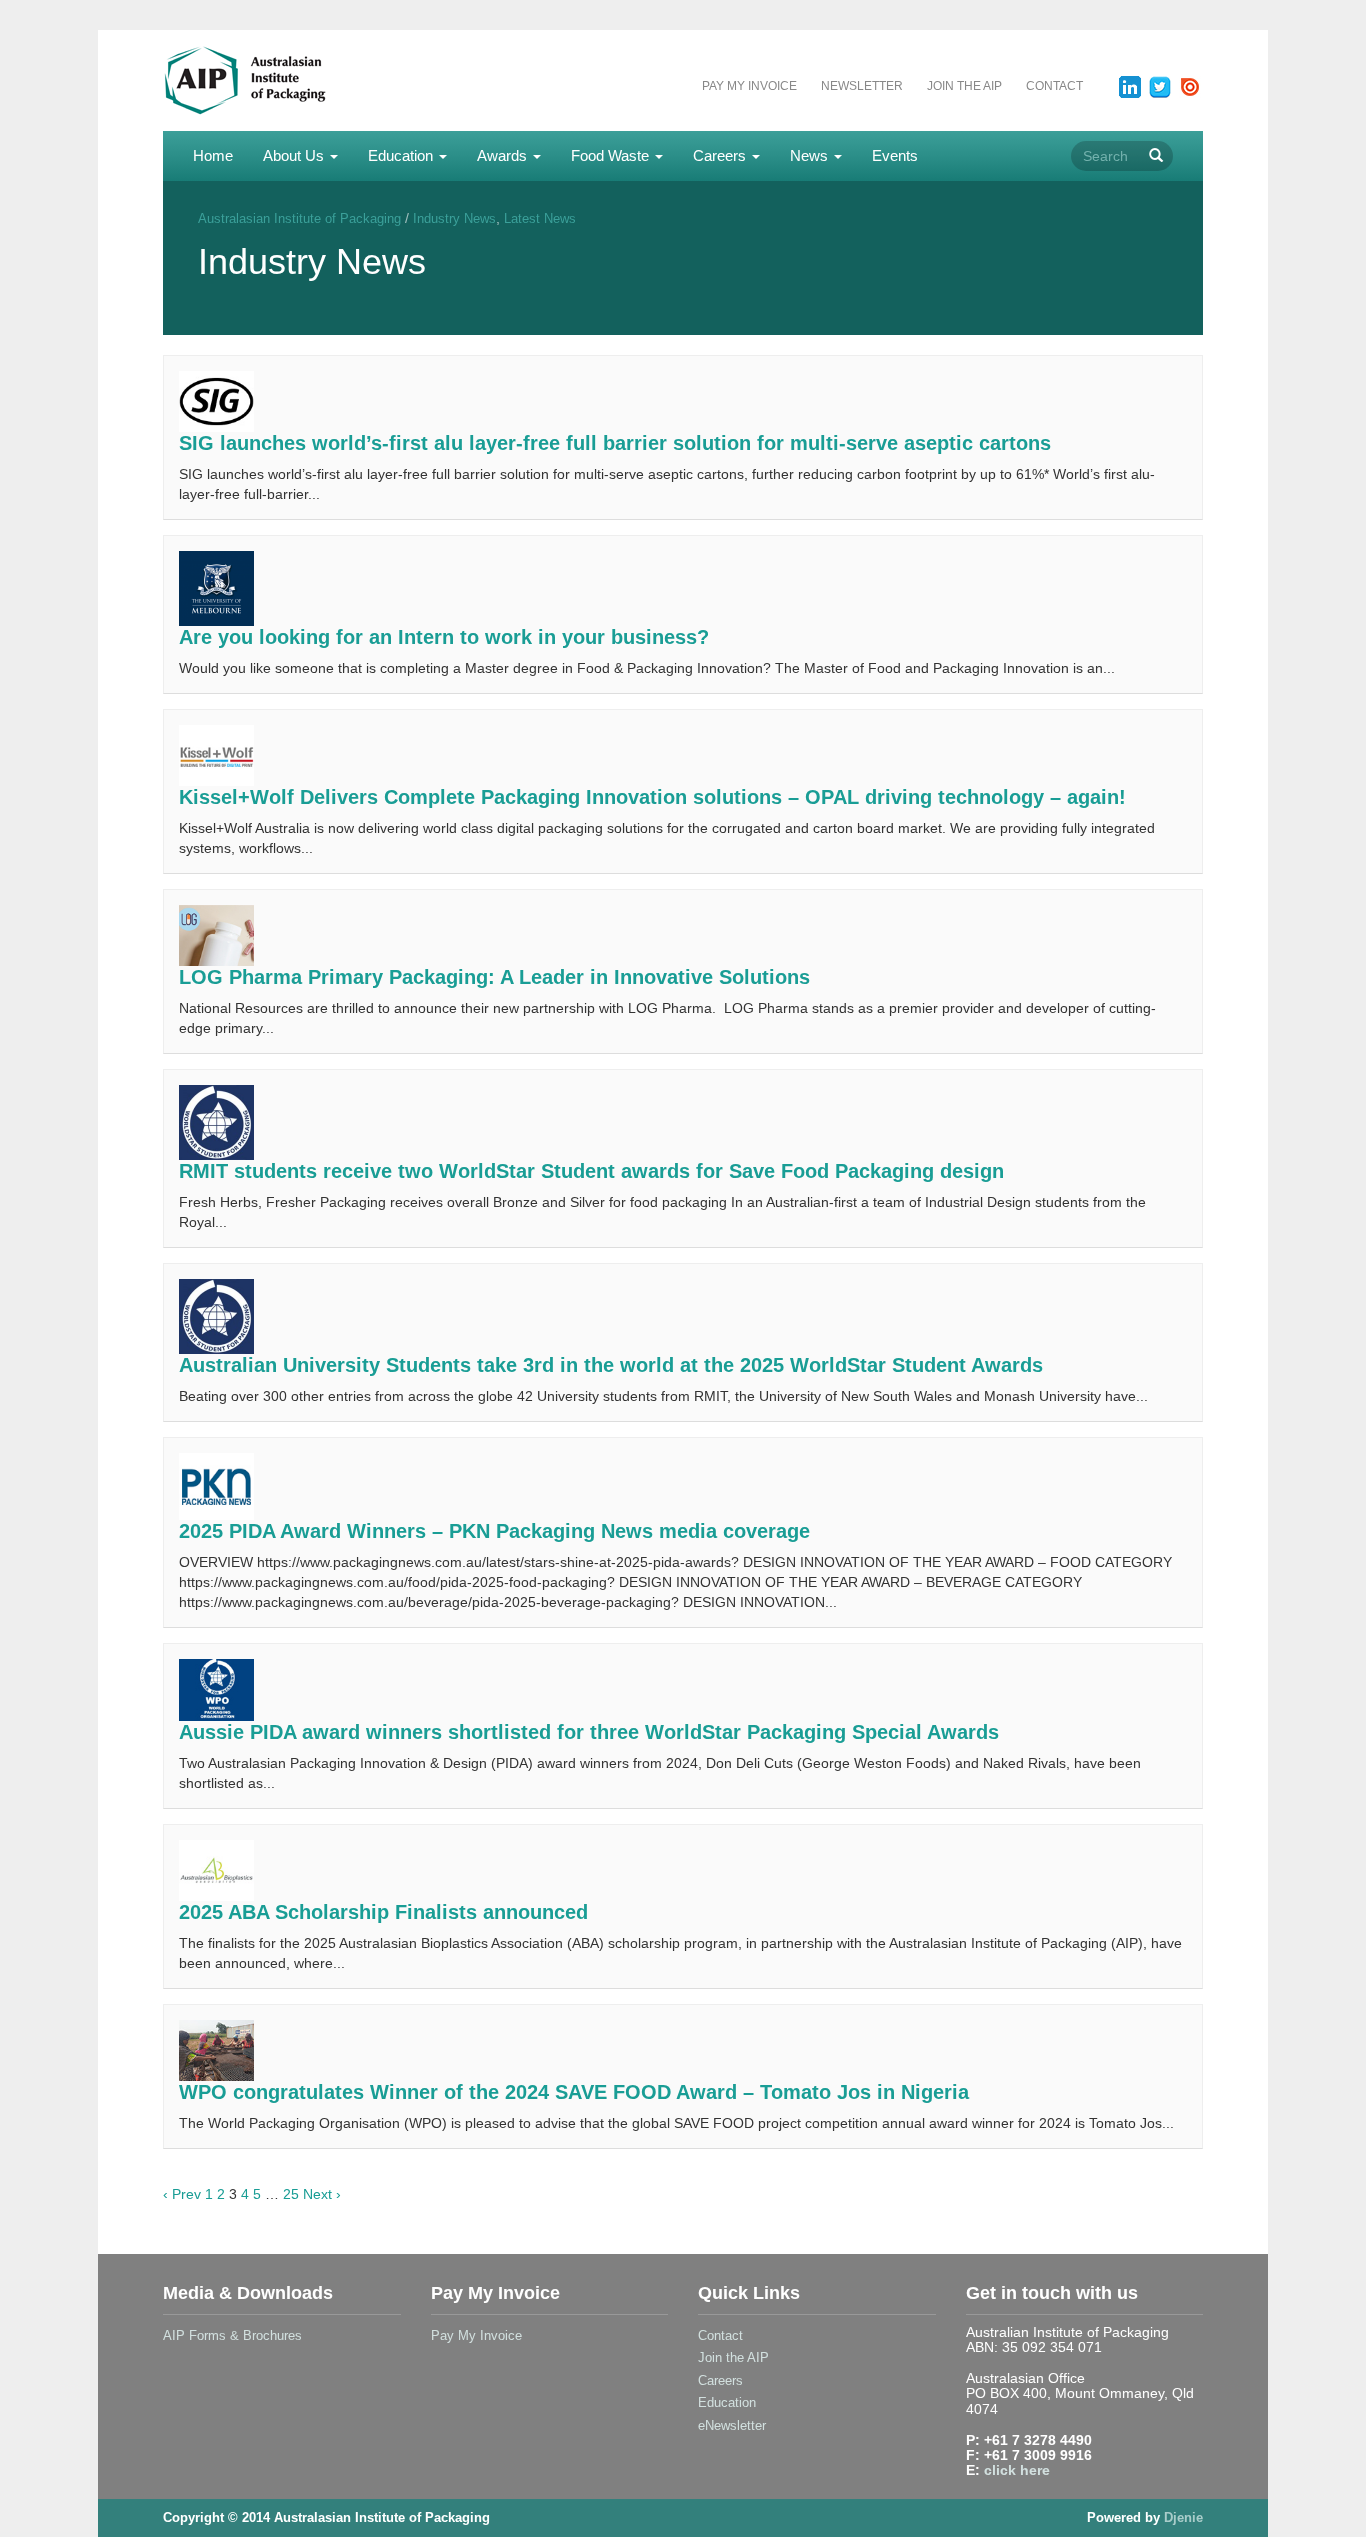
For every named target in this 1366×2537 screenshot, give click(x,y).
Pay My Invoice (749, 86)
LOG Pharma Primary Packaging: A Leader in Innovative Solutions (494, 977)
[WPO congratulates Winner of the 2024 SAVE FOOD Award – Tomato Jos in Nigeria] (216, 2049)
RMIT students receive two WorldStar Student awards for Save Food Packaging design (591, 1171)
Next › (322, 2194)
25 (291, 2194)
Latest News (540, 218)
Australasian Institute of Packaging (299, 218)
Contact (1054, 86)
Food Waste (612, 155)
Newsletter (862, 86)
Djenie (1183, 2517)
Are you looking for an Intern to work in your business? (444, 637)
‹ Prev (182, 2194)
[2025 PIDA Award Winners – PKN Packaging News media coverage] (216, 1485)
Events (895, 155)
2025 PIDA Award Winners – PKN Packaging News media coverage (494, 1531)
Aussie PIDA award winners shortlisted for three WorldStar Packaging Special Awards (589, 1732)
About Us (295, 155)
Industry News (454, 218)
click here (1017, 2470)
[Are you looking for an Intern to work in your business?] (216, 587)
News (811, 155)
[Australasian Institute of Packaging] (283, 79)
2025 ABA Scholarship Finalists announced (383, 1912)
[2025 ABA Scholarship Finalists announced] (216, 1869)
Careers (721, 155)
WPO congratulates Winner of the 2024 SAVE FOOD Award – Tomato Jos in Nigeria (574, 2092)
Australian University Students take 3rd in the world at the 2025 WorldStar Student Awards (611, 1365)
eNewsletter (732, 2425)
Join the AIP (964, 86)
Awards (504, 155)
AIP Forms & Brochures (232, 2335)
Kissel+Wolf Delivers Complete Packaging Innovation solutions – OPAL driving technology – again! (652, 797)
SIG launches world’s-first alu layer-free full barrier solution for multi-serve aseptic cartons (615, 443)
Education (402, 155)
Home (213, 155)
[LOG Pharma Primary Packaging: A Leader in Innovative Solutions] (216, 934)
